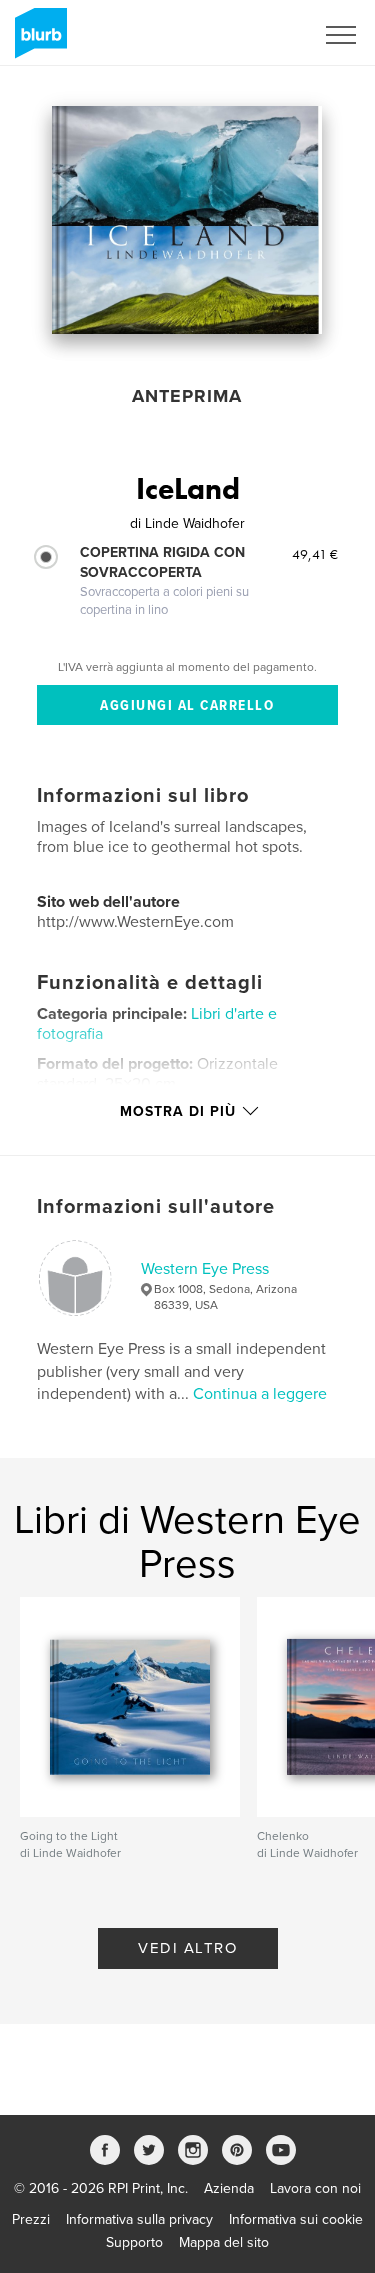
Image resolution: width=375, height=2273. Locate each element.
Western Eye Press (205, 1269)
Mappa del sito (224, 2242)
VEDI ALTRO (187, 1948)
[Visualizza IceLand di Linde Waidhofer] (187, 220)
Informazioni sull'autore (156, 1207)
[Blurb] (37, 41)
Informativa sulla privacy (139, 2219)
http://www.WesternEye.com (135, 922)
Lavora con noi (315, 2188)
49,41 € (315, 554)
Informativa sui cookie (296, 2219)
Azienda (229, 2188)
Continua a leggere (260, 1394)
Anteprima (187, 396)
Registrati (258, 35)
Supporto (134, 2242)
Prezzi (31, 2219)
